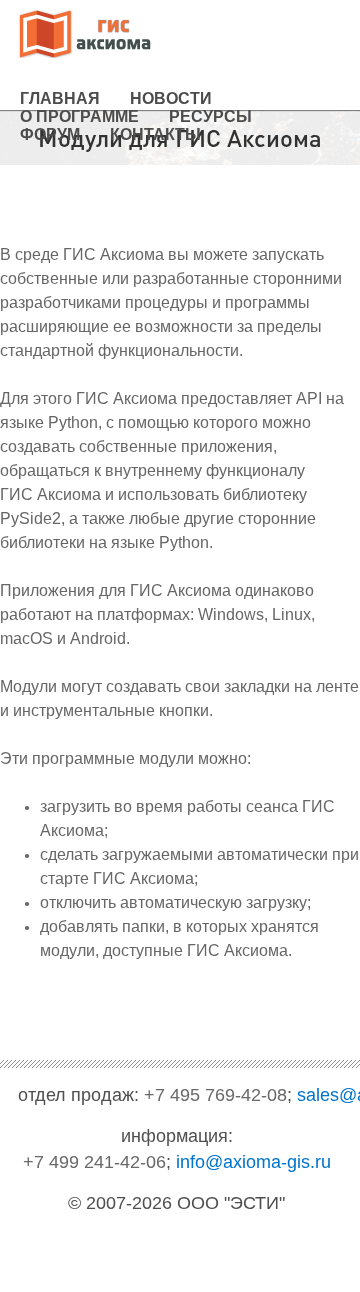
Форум (50, 134)
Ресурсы (210, 116)
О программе (79, 116)
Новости (171, 98)
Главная (60, 98)
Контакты (155, 134)
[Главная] (85, 36)
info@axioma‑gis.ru (253, 1162)
